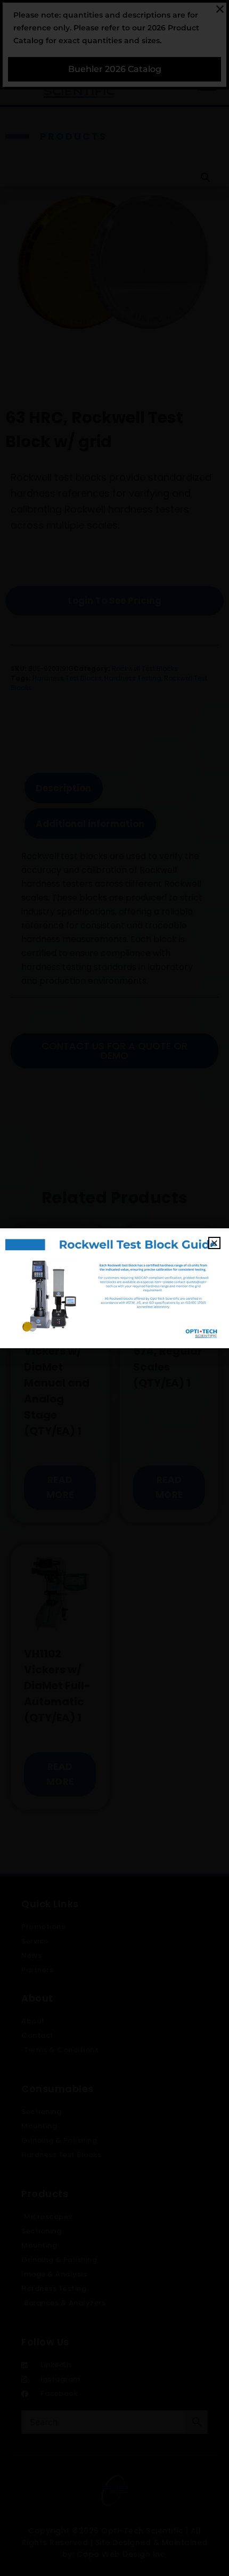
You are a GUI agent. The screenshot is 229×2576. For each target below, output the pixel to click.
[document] (114, 1288)
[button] (214, 1243)
